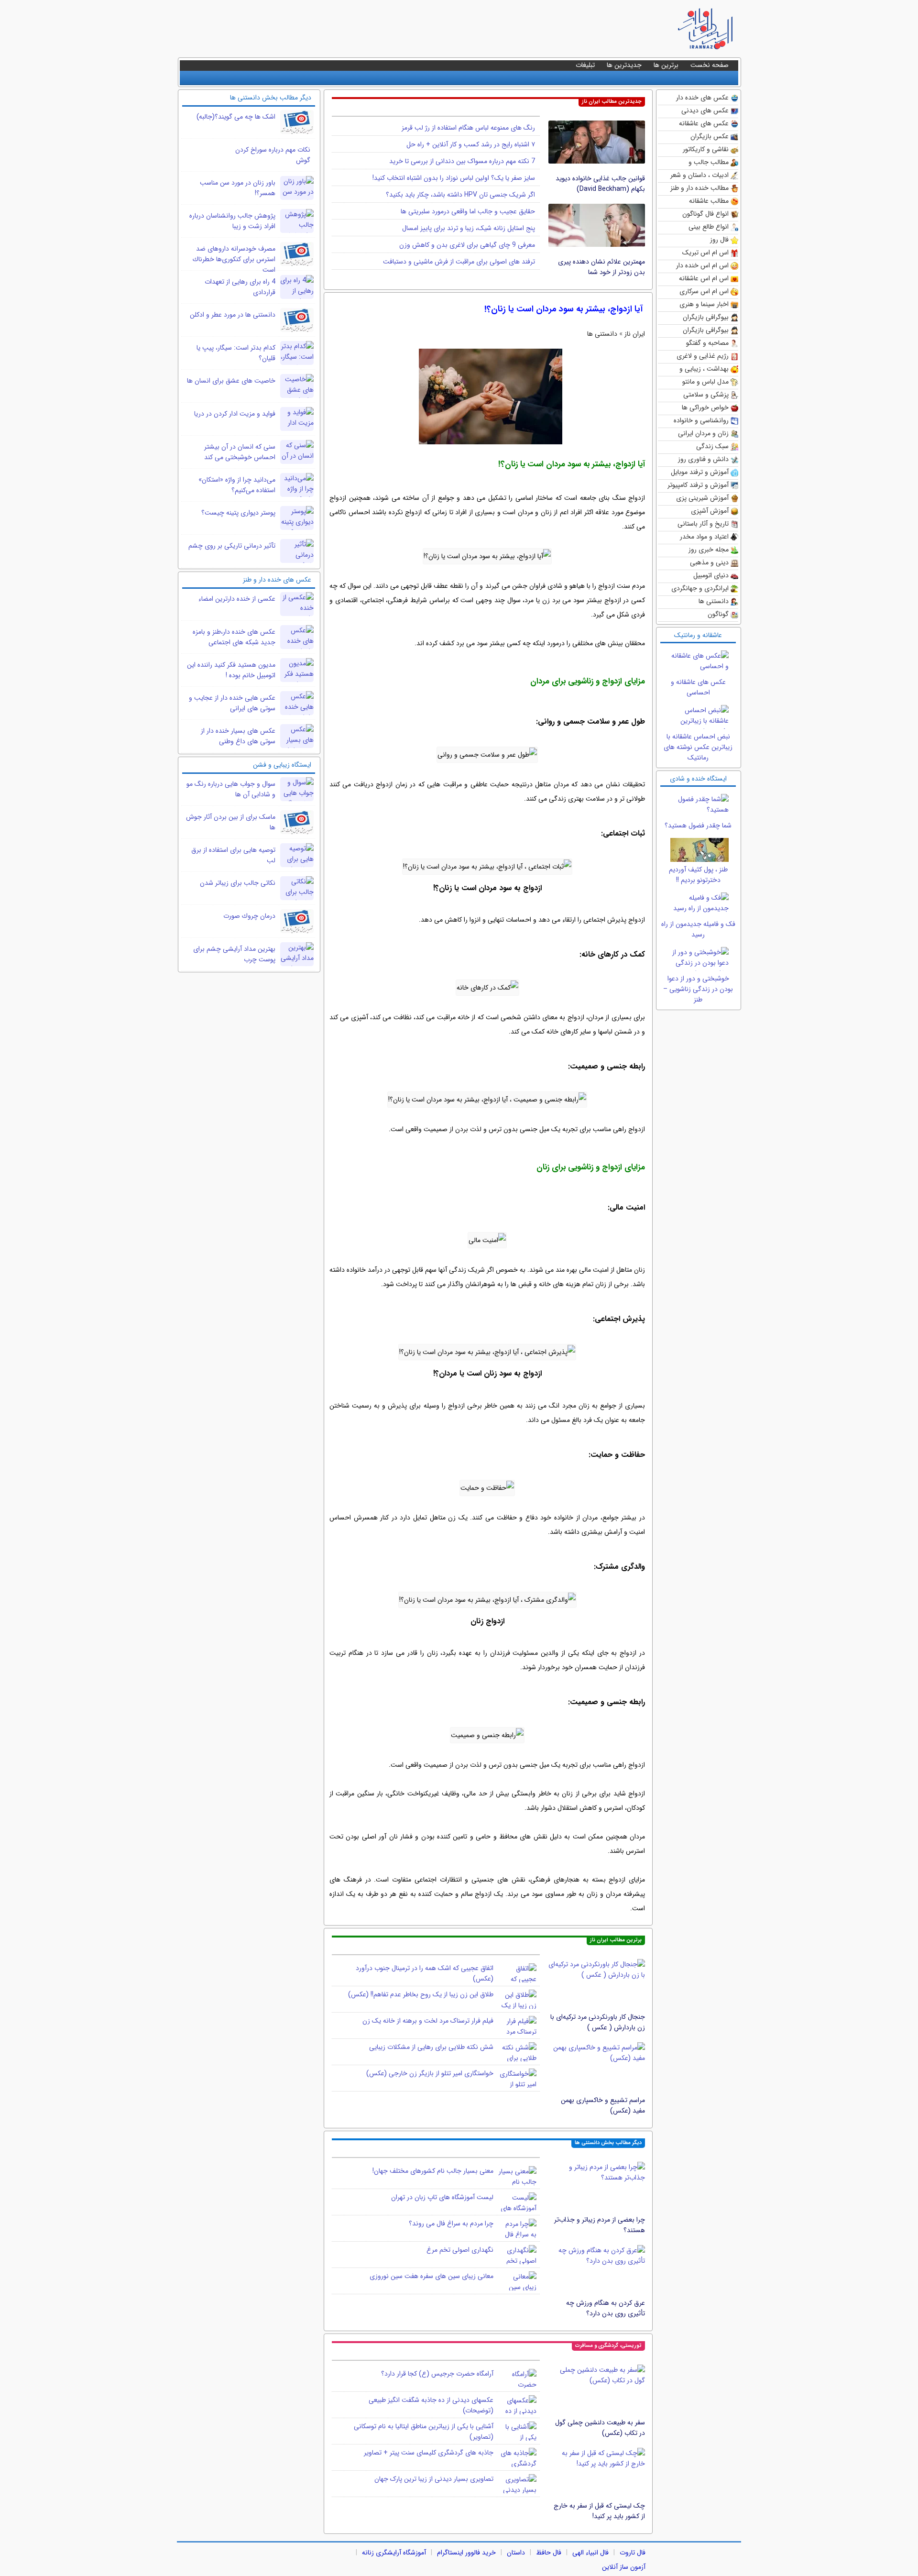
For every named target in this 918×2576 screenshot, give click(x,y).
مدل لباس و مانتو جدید (705, 382)
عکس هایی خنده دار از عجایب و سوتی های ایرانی (232, 703)
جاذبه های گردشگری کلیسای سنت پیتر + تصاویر (429, 2453)
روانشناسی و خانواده (701, 420)
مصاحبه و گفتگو (707, 343)
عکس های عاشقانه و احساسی (698, 687)
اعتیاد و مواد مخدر (704, 537)
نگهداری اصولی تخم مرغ (460, 2250)
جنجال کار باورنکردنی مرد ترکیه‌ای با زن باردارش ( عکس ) (598, 2022)
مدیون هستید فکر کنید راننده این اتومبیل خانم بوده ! (231, 670)
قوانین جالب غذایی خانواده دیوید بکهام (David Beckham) (600, 184)
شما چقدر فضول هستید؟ (698, 826)
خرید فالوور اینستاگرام (466, 2553)
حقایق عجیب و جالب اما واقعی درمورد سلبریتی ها (468, 211)
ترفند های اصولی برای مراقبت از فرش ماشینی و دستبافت (459, 262)
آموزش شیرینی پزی (702, 498)
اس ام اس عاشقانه (704, 278)
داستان (516, 2553)
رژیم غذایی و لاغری (703, 356)
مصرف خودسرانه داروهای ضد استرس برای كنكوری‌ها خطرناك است (234, 259)
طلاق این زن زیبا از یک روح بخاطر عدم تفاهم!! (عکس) (421, 1994)
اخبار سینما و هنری (704, 304)
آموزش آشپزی (710, 511)
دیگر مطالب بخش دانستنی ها (608, 2143)
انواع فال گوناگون (705, 214)
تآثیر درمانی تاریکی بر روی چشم (232, 546)
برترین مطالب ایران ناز (616, 1940)
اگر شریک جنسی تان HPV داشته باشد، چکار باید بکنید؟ (460, 195)
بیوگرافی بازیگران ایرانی (706, 331)
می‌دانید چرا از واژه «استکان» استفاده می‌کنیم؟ (237, 485)
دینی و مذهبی (709, 562)
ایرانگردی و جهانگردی (700, 588)
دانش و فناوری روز (703, 459)
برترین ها (666, 65)
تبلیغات (585, 65)
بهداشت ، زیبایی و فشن (704, 369)
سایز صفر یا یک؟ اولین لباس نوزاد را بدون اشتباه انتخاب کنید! (454, 178)
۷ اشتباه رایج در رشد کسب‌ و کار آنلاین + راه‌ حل (471, 144)
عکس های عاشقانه (704, 123)
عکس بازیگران (710, 136)
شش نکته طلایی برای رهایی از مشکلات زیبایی (431, 2047)
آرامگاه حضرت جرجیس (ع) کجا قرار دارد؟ (437, 2374)
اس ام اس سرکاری (704, 291)
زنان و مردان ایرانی (703, 433)
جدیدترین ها (624, 65)
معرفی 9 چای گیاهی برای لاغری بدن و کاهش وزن (467, 245)
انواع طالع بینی (709, 227)
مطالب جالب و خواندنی (709, 163)
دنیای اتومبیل (711, 575)
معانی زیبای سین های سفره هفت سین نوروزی (432, 2276)
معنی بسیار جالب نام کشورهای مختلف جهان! (433, 2171)
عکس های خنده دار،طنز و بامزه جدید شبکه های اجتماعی (234, 637)
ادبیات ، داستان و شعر (699, 175)
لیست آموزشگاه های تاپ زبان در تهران (442, 2197)
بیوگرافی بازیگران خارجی (706, 318)
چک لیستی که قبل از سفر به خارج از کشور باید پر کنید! (599, 2511)
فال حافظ (549, 2553)
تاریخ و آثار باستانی (703, 524)
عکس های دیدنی (705, 110)
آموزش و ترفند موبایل (700, 472)
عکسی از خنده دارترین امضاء (237, 599)
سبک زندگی (712, 446)
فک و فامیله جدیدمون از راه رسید (698, 929)
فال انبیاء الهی (590, 2553)
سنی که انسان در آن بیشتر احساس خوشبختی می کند (240, 452)
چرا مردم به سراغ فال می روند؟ (451, 2224)
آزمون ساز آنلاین (624, 2567)
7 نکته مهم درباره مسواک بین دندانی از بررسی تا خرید (462, 161)
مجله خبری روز (709, 550)
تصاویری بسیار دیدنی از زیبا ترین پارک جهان (434, 2479)
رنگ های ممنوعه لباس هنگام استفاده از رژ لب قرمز (468, 128)
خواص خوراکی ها (705, 407)
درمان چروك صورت (249, 916)
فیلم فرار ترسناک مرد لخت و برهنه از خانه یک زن (428, 2021)
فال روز (719, 240)
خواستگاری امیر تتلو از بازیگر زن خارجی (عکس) (430, 2073)
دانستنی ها (714, 601)
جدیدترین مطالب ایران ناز (612, 102)
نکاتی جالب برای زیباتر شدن (238, 883)
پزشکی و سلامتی (706, 395)
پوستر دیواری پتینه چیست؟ (238, 513)
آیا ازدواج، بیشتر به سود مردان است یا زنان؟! (563, 309)
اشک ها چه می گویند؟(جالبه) (236, 117)
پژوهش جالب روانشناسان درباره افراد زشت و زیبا (232, 221)
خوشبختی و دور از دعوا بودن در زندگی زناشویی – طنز (698, 989)
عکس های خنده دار (702, 98)
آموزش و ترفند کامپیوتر (698, 485)
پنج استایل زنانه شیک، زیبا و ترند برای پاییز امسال (469, 228)
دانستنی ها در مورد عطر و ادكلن (233, 315)
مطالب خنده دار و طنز (699, 188)
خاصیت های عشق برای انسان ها (231, 381)
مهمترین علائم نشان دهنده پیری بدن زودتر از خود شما (601, 267)
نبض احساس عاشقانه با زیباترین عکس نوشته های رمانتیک (698, 747)
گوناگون (718, 614)
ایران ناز (635, 334)
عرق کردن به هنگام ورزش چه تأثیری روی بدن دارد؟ (606, 2308)
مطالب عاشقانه (709, 201)
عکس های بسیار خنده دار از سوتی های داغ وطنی (238, 736)
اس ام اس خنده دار (702, 265)
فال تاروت (633, 2553)
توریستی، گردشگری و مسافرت (608, 2346)
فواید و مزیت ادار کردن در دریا (235, 414)
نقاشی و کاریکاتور (706, 149)
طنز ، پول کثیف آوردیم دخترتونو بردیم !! (698, 875)
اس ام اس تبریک (705, 253)
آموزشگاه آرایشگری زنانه (394, 2553)
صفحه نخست (710, 65)
